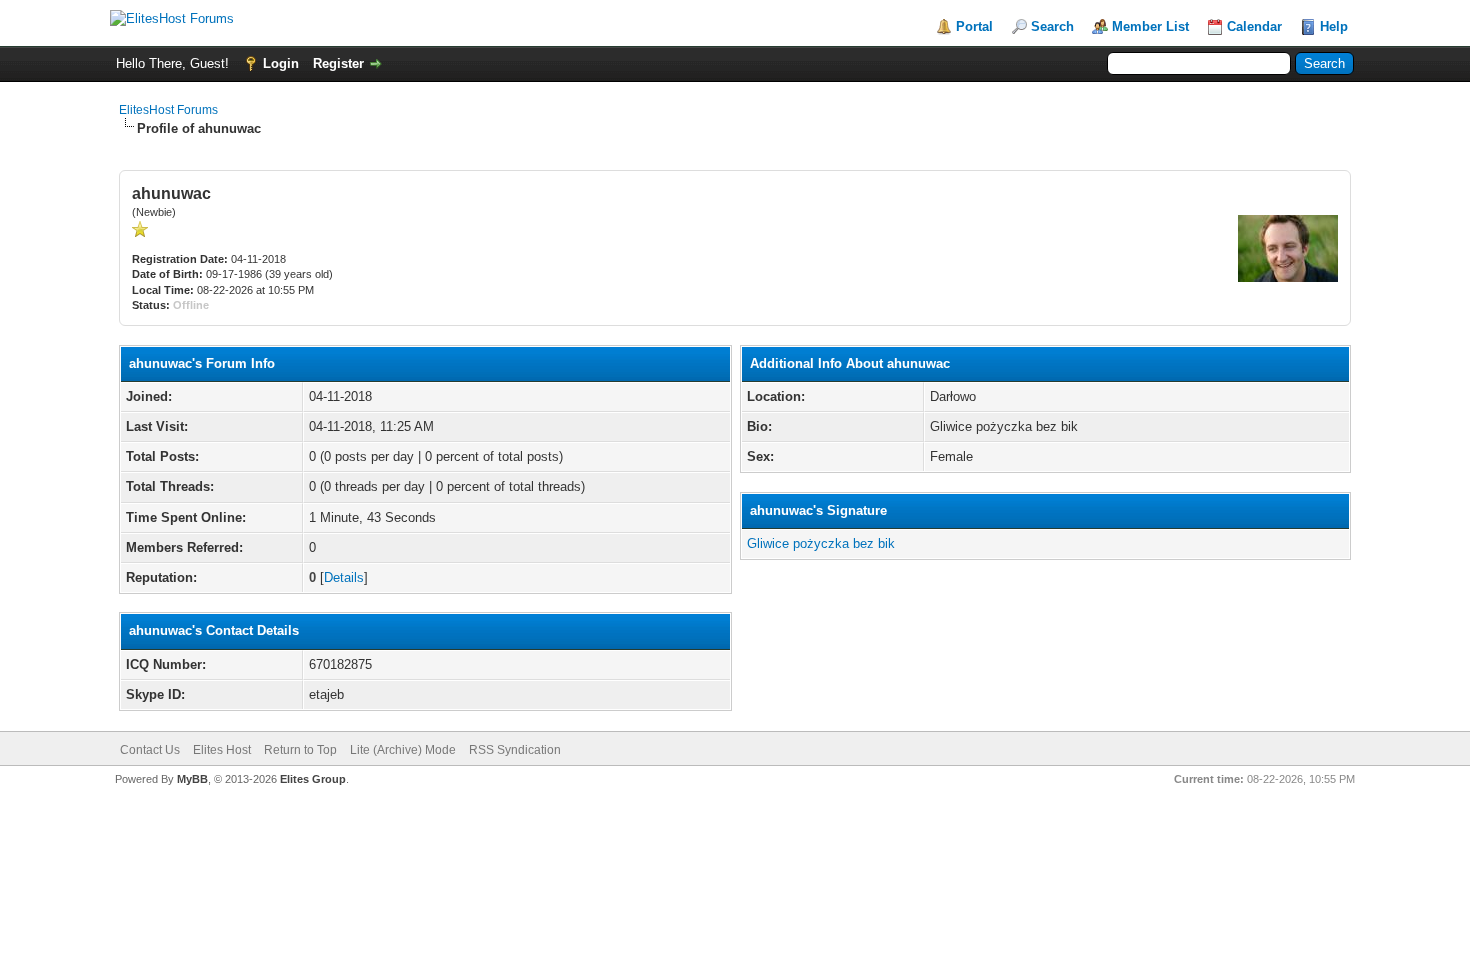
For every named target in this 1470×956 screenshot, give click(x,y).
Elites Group (313, 779)
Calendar (1254, 26)
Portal (974, 26)
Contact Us (150, 750)
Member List (1150, 26)
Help (1334, 26)
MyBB (192, 779)
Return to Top (300, 750)
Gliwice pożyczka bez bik (821, 543)
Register (338, 63)
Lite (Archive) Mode (403, 750)
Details (344, 577)
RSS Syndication (515, 750)
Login (281, 63)
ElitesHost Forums (168, 110)
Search (1052, 26)
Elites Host (222, 750)
